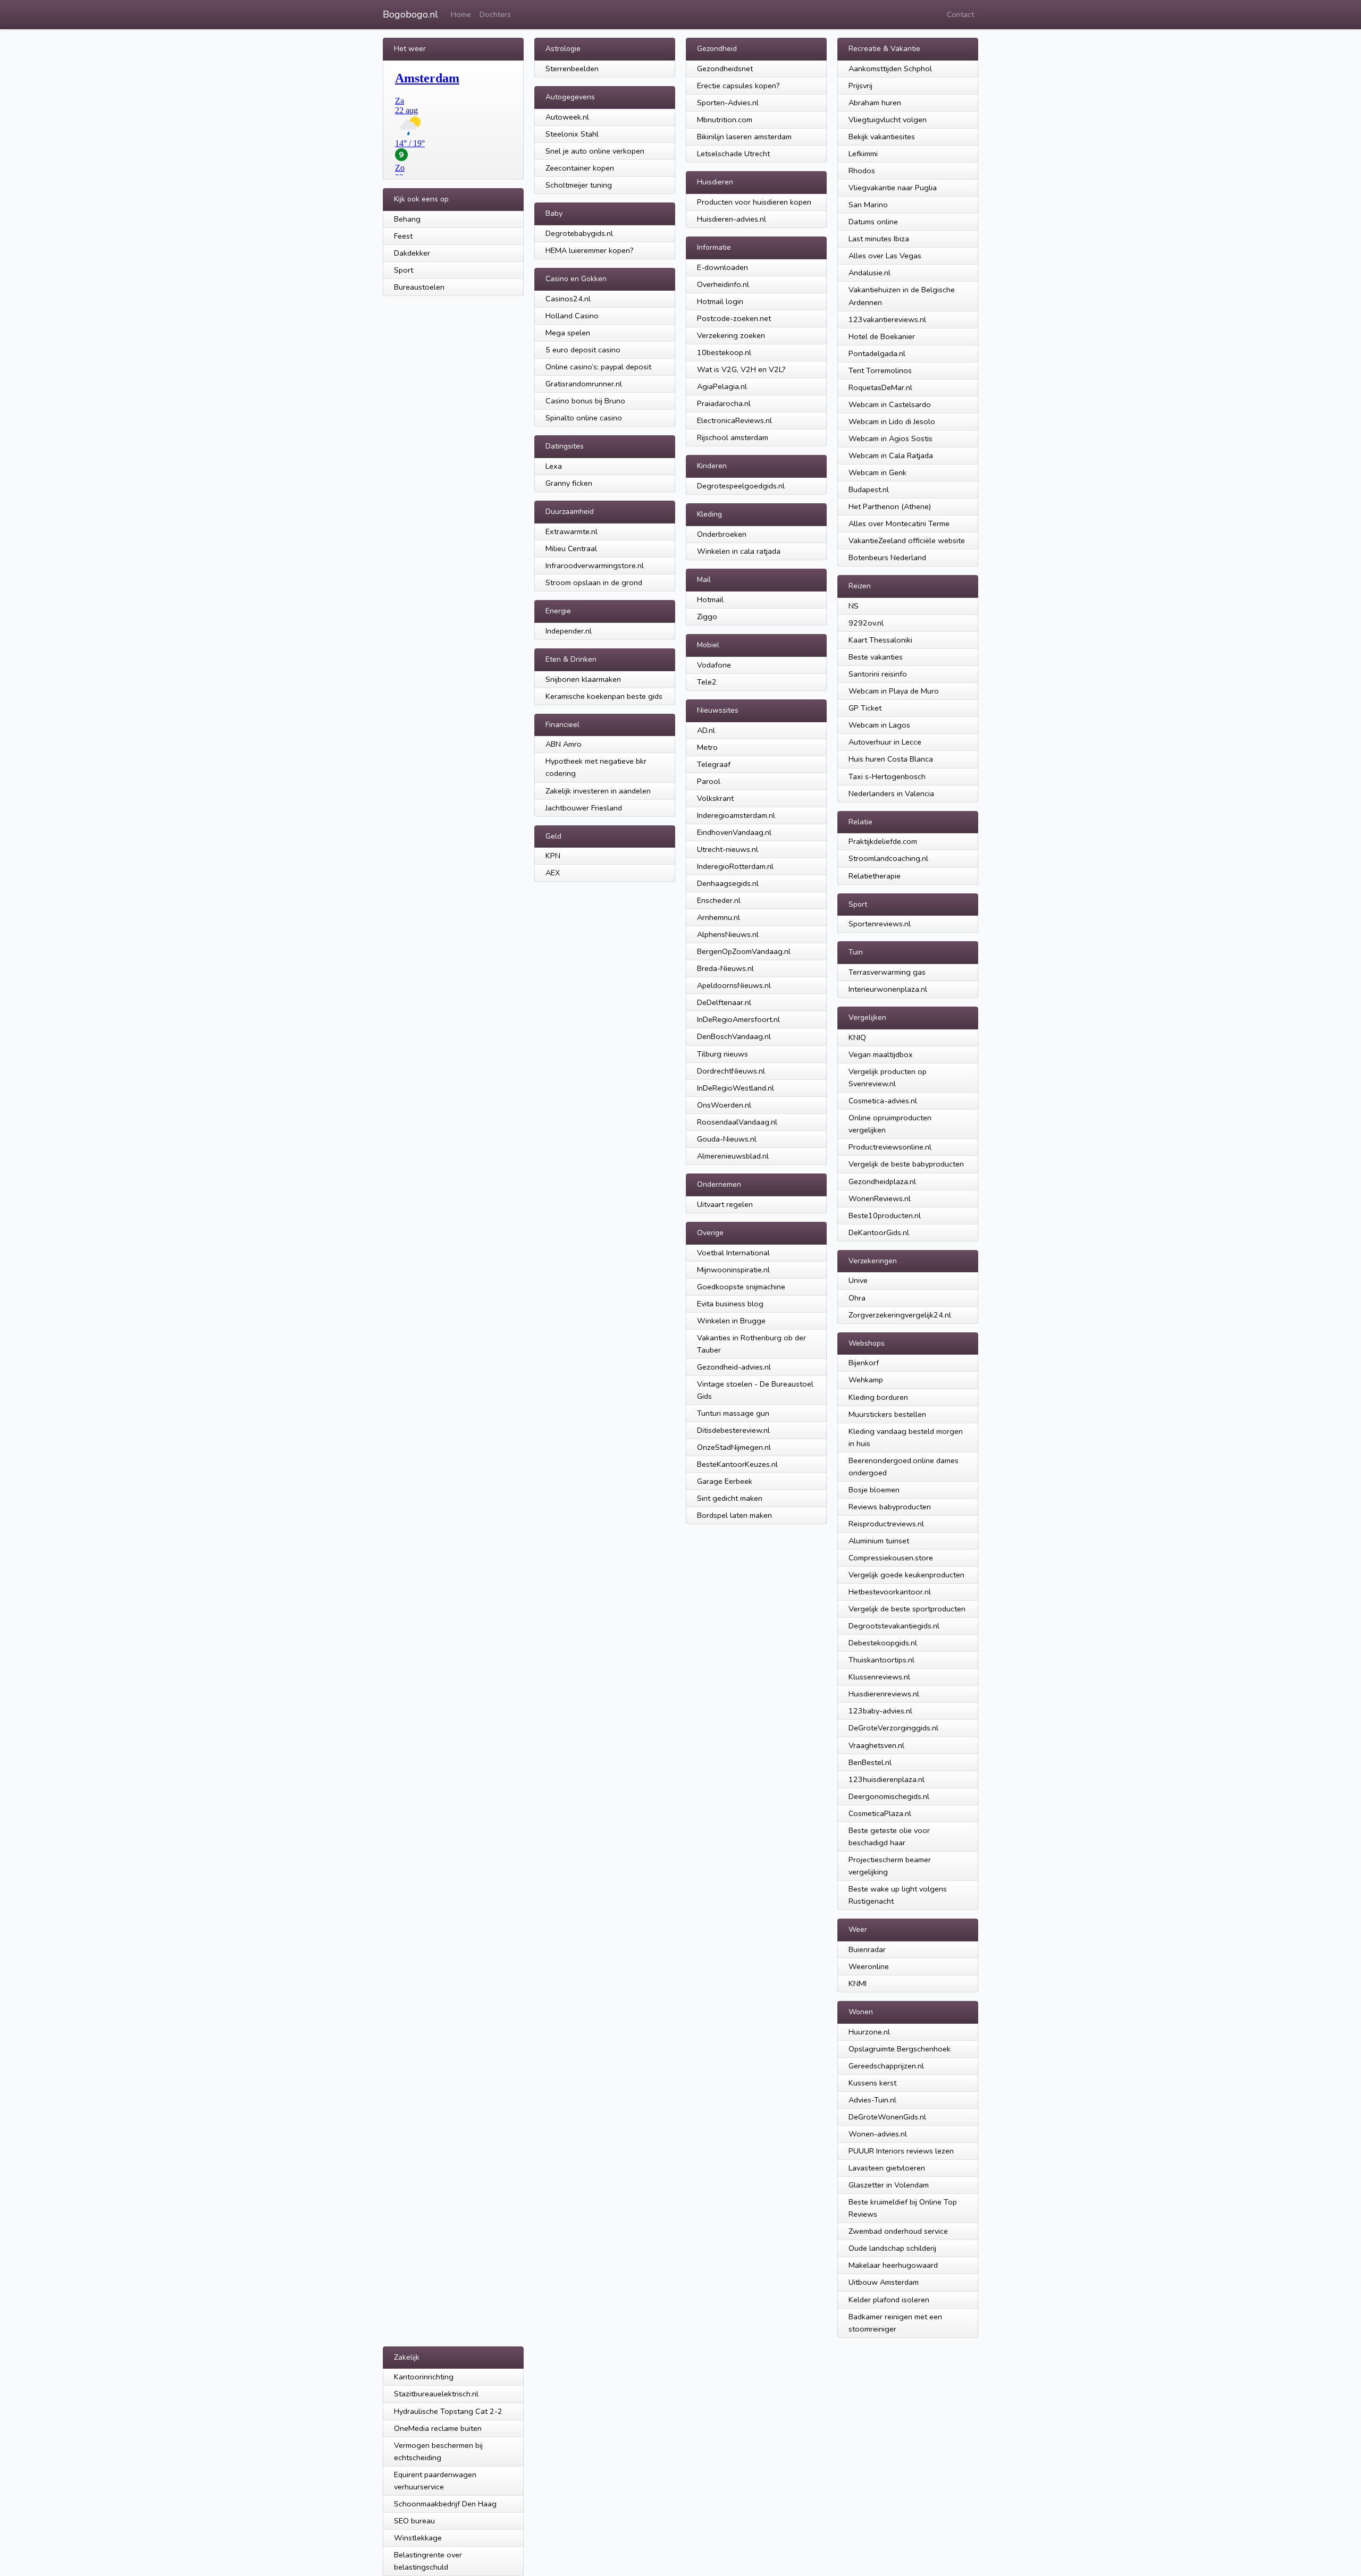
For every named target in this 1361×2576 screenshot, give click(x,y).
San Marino (868, 205)
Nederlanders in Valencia (891, 793)
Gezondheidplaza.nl (882, 1181)
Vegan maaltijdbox (881, 1054)
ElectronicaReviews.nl (734, 420)
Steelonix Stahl (572, 134)
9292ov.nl (866, 623)
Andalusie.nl (869, 273)
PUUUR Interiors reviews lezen (901, 2151)
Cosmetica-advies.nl (883, 1101)
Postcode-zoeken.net (734, 318)
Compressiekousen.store (891, 1558)
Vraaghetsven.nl (876, 1745)
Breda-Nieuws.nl (725, 968)
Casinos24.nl (568, 299)
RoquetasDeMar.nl (880, 387)
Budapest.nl (869, 489)
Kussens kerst (872, 2083)
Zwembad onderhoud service (898, 2231)
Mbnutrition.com (725, 120)
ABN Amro (564, 744)
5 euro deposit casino (583, 350)
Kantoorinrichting (424, 2377)
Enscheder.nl (719, 900)
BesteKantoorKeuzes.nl (737, 1464)
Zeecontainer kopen (580, 168)
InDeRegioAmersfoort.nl (738, 1019)
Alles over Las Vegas (885, 256)
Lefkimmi (863, 154)
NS (854, 606)
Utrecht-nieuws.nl (728, 849)
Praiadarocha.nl (724, 403)
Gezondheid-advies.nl (734, 1367)
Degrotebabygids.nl (579, 233)
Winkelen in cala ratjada (739, 551)
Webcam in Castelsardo (890, 404)
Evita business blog (730, 1304)
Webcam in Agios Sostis (890, 438)
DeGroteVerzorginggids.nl (893, 1728)
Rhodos (862, 171)
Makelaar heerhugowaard (893, 2265)
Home (461, 14)
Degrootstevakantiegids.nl (894, 1626)
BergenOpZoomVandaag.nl (744, 951)
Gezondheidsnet (725, 69)
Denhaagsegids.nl (728, 883)
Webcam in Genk (877, 472)
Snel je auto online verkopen (595, 151)
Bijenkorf (864, 1363)
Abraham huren (875, 103)
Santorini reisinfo (878, 674)
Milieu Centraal (571, 548)
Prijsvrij (860, 86)
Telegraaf (714, 764)
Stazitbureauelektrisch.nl (436, 2394)
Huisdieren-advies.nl (732, 219)
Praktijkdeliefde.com (883, 841)
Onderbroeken (722, 534)
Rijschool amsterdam (733, 437)
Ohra (857, 1298)
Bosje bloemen (874, 1490)
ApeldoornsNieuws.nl (734, 985)
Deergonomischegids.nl (889, 1796)
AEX (553, 873)
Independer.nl (569, 631)
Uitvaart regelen (725, 1204)
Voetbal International (733, 1253)
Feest (403, 236)
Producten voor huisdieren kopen (754, 202)
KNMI (858, 1983)
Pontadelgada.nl (877, 353)
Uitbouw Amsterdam (884, 2282)
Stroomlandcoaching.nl (888, 858)
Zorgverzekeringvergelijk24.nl (900, 1315)
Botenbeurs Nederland (887, 558)
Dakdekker (412, 253)
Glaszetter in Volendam (889, 2185)
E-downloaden (722, 267)
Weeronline (869, 1966)
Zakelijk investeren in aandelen (598, 791)
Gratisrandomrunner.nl (584, 384)
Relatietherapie (875, 876)
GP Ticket (865, 708)
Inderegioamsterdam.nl (736, 815)
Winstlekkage (418, 2538)
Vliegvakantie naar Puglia (893, 188)
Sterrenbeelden (572, 69)
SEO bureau (414, 2521)
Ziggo (707, 616)
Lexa (554, 466)
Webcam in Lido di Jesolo (892, 421)
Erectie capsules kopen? (738, 86)
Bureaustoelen (419, 287)
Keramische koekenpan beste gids (604, 696)
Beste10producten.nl (885, 1215)
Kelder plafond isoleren (889, 2300)
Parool (709, 781)
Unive (858, 1280)
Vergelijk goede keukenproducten (906, 1575)
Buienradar (867, 1949)
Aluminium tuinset (879, 1541)
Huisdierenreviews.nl (884, 1694)
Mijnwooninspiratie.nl (733, 1270)
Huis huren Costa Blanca (891, 759)
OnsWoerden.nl (724, 1105)
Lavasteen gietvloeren (887, 2168)
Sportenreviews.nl (880, 924)
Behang (407, 219)
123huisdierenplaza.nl (887, 1779)
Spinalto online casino (584, 418)
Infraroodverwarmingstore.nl (595, 565)
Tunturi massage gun (733, 1413)
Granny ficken (569, 483)
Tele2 (707, 682)
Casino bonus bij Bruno (585, 401)
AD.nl (706, 730)
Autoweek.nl (567, 117)
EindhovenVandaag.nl (734, 832)
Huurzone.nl (869, 2032)
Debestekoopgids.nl (883, 1643)
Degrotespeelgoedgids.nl (741, 486)
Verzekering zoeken (731, 335)
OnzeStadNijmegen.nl (734, 1447)
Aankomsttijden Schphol (890, 69)
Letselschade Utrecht (733, 154)
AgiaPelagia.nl (722, 386)
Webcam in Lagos (879, 725)
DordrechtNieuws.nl (731, 1071)
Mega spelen (568, 333)
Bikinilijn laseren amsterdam (744, 137)
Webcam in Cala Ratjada (891, 455)
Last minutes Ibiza (879, 239)
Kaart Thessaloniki (880, 640)
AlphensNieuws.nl (728, 934)
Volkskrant (715, 798)
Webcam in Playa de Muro (894, 691)
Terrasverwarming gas (887, 972)
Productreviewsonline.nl (890, 1147)
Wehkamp (866, 1380)
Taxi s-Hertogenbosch (887, 776)
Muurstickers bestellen (887, 1414)
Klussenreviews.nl (879, 1677)
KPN (553, 856)
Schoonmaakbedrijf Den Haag (445, 2504)
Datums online (873, 222)
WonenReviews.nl (880, 1198)
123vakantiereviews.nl (887, 319)
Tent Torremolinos (880, 370)
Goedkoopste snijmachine (741, 1287)
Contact (960, 14)
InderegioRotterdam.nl (735, 866)
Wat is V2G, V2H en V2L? (741, 369)
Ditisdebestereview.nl (733, 1430)
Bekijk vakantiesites (882, 137)
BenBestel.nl (870, 1762)
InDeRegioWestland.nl (736, 1088)
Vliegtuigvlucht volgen (888, 120)
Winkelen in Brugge (731, 1321)
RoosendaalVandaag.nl (737, 1122)
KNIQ (857, 1037)
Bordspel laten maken (734, 1515)
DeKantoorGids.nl (879, 1232)
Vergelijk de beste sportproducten (907, 1609)
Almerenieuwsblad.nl (733, 1156)
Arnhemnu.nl (719, 917)
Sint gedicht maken (730, 1498)
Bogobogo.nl (410, 14)
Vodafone (714, 665)
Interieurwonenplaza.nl (888, 989)
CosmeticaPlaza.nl (880, 1813)
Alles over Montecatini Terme (899, 523)
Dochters (495, 14)
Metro (707, 747)
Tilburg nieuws (722, 1054)
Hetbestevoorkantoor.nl (890, 1592)
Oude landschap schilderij (892, 2248)
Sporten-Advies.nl (728, 103)
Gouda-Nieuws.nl (727, 1139)
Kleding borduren (878, 1397)
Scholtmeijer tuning (579, 185)
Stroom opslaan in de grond (594, 582)
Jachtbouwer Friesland (584, 808)
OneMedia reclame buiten (438, 2428)
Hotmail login (720, 301)
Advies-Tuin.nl (872, 2100)
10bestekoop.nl (724, 352)
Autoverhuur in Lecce (885, 742)
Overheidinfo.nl (723, 284)
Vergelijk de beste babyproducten (906, 1164)
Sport (404, 270)
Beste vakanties (876, 657)
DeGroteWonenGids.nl (887, 2117)
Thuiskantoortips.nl (881, 1660)
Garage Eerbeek (725, 1481)
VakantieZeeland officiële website (907, 540)
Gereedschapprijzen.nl (886, 2066)
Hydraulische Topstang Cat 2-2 (448, 2411)
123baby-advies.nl (880, 1711)
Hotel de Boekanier (882, 336)
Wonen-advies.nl (878, 2134)
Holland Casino (572, 316)
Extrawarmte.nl (572, 531)
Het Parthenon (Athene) (890, 506)
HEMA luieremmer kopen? (590, 250)
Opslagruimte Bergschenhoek (900, 2049)
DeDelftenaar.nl (724, 1002)
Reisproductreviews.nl (886, 1524)
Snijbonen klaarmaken (583, 679)
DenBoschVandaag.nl (734, 1036)
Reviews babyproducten (890, 1507)
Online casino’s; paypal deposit (598, 367)
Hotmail (710, 599)
